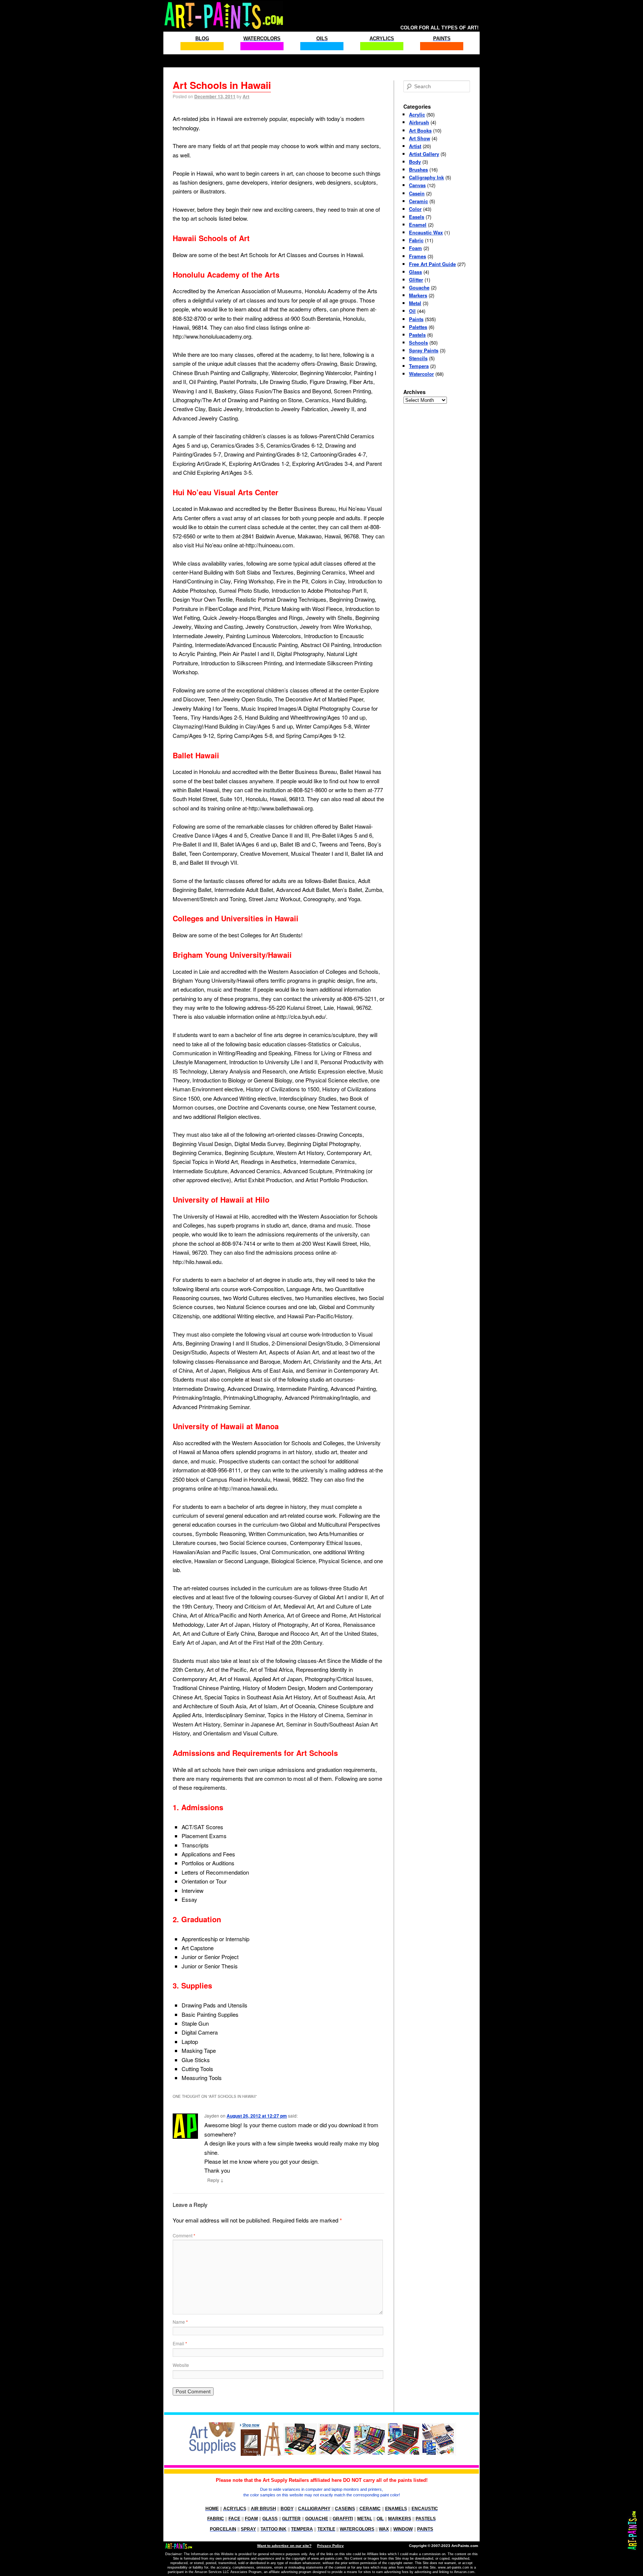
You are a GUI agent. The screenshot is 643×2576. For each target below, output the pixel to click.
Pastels (417, 335)
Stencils (418, 358)
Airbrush (419, 122)
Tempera (419, 366)
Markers (418, 295)
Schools (418, 343)
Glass (415, 272)
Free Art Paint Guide (432, 264)
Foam (415, 248)
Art (246, 96)
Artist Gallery (424, 154)
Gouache (419, 287)
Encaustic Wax (426, 232)
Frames (418, 256)
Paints (416, 319)
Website (181, 2365)
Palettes (418, 327)
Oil (412, 311)
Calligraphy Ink (426, 177)
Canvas (417, 185)
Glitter (416, 280)
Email (180, 2343)
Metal (415, 303)
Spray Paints (424, 350)
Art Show (420, 138)
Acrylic (417, 114)
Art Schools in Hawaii (222, 85)
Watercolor (421, 374)
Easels (417, 217)
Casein (417, 193)
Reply (215, 2180)
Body (415, 162)
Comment (184, 2235)
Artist (415, 146)
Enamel (418, 225)
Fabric (416, 240)
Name (180, 2322)
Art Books (420, 130)
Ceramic (418, 201)
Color (415, 209)
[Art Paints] (224, 12)
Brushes (418, 169)
